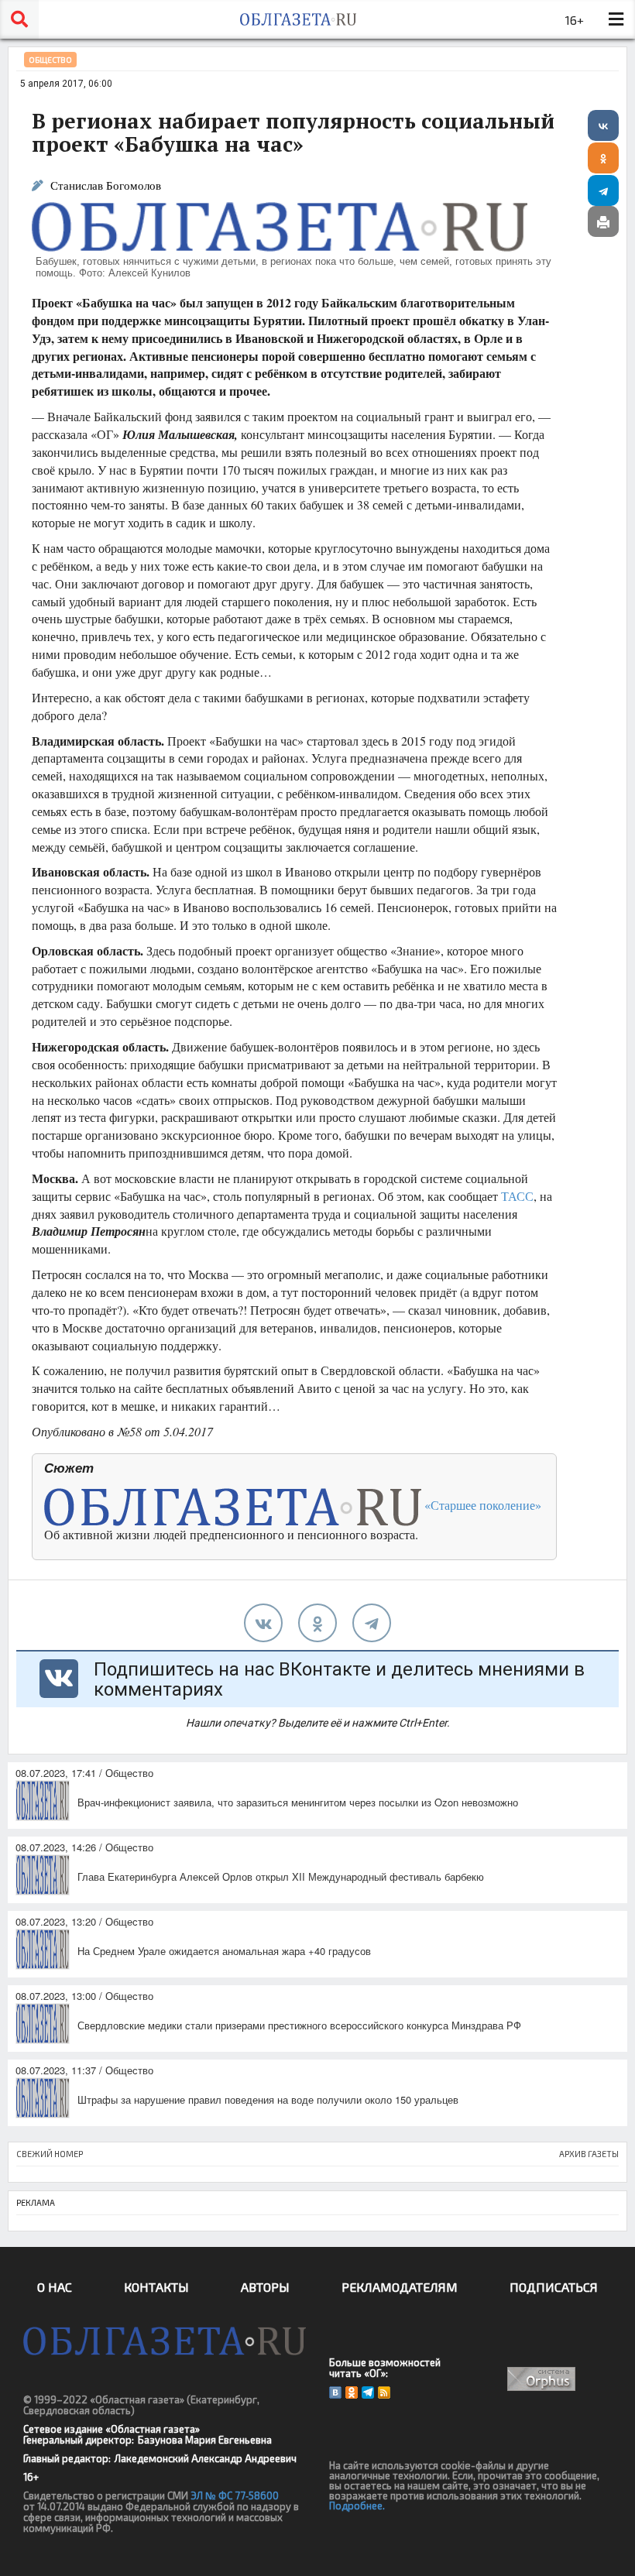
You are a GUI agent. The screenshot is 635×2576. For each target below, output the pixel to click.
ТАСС (517, 1196)
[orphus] (542, 2379)
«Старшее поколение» (481, 1505)
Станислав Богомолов (106, 185)
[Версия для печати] (603, 221)
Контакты (156, 2287)
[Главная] (298, 19)
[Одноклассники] (603, 158)
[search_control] (19, 19)
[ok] (317, 1623)
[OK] (352, 2392)
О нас (55, 2287)
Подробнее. (357, 2506)
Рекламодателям (400, 2287)
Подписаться (554, 2287)
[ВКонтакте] (603, 125)
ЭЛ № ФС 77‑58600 (235, 2495)
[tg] (372, 1623)
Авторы (265, 2287)
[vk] (263, 1623)
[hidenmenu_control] (616, 19)
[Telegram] (603, 190)
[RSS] (384, 2392)
